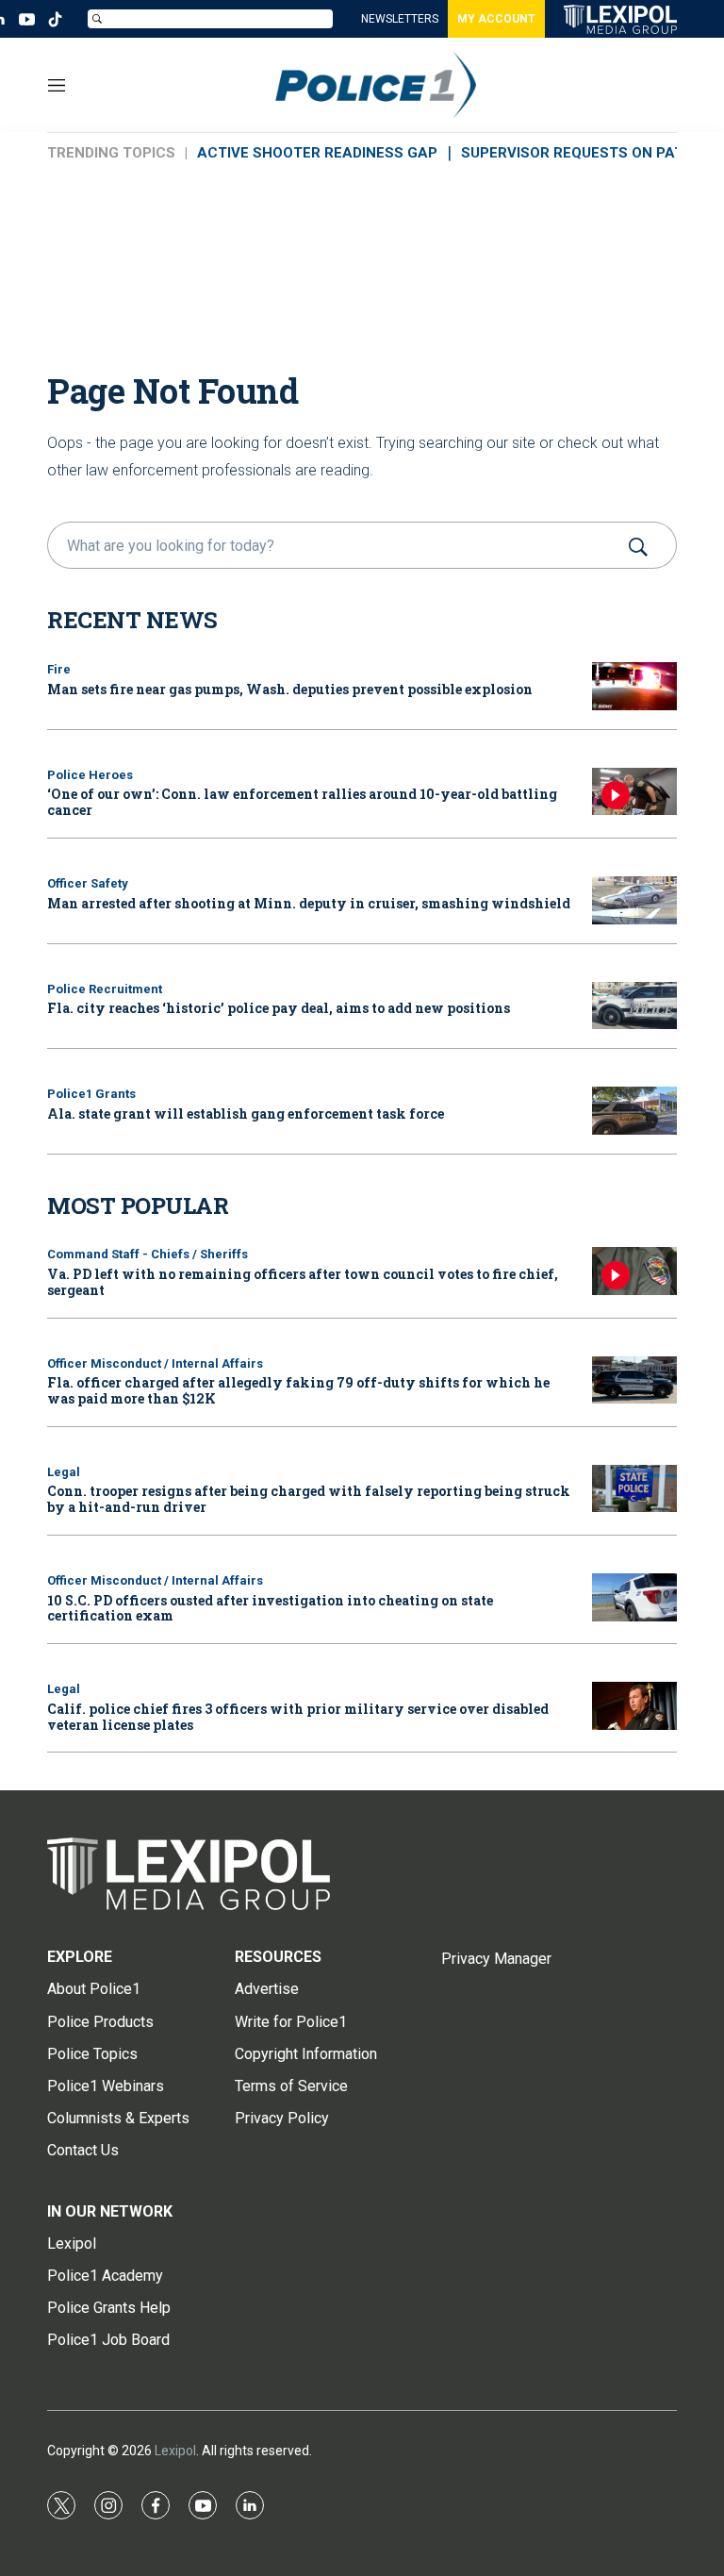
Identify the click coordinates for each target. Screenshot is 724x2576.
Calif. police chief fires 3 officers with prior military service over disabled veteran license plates (298, 1717)
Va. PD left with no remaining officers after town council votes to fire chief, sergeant (303, 1282)
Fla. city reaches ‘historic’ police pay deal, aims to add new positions (279, 1008)
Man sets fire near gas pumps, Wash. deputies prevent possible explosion (290, 689)
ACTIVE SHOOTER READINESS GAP (317, 153)
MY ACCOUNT (496, 19)
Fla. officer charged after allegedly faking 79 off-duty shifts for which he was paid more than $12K (298, 1390)
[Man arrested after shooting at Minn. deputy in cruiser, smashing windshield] (634, 900)
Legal (64, 1472)
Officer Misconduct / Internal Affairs (155, 1363)
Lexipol (175, 2451)
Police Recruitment (105, 989)
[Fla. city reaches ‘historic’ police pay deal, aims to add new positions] (634, 1006)
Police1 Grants (91, 1094)
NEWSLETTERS (400, 19)
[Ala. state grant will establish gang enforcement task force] (634, 1111)
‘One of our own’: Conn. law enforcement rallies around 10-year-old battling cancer (302, 802)
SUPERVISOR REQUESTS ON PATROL (586, 153)
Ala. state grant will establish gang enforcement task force (246, 1113)
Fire (59, 669)
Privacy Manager (496, 1959)
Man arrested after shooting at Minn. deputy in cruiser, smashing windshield (309, 903)
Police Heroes (90, 775)
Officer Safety (88, 883)
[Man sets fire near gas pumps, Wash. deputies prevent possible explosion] (634, 686)
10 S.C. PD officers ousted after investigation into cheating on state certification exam (270, 1608)
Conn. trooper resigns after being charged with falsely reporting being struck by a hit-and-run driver (309, 1499)
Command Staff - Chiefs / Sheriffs (148, 1254)
